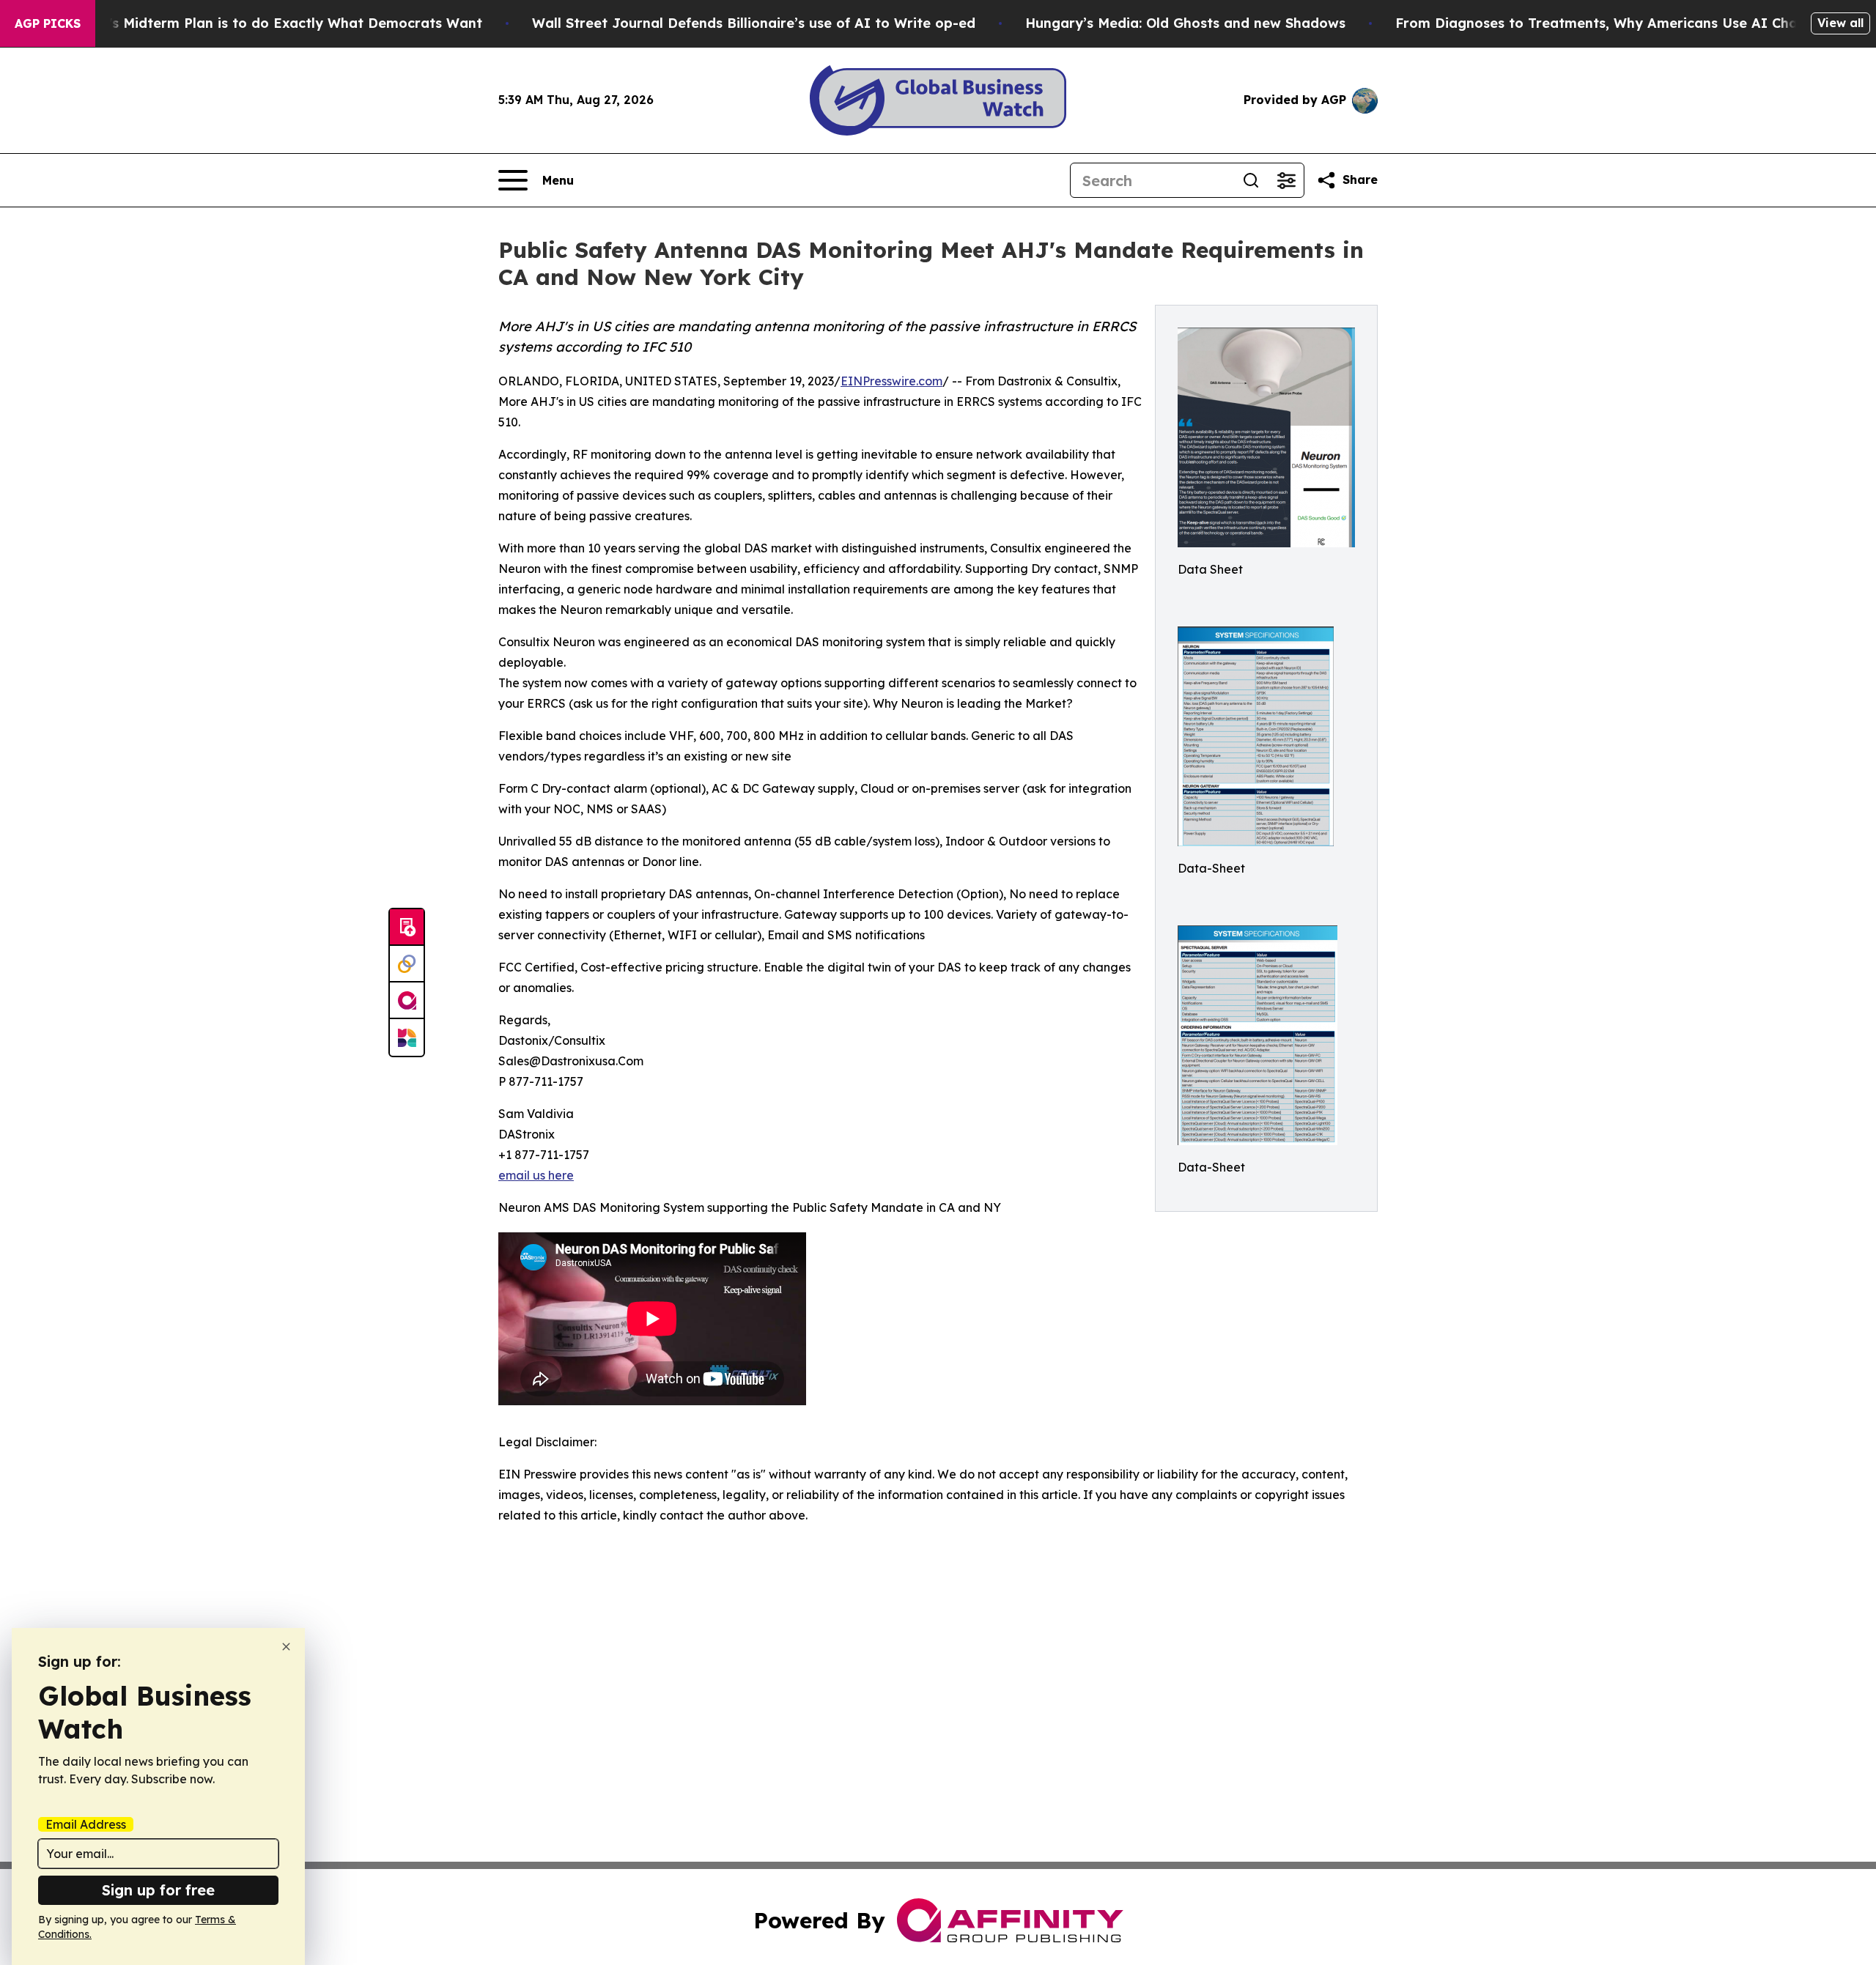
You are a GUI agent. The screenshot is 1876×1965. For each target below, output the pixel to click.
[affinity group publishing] (407, 1001)
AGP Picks (48, 23)
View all (1840, 23)
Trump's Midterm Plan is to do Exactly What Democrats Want (274, 23)
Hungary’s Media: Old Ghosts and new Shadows (1185, 23)
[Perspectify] (407, 964)
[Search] (1251, 180)
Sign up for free (158, 1890)
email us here (536, 1175)
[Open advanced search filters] (1286, 180)
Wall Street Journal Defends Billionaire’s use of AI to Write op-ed (754, 23)
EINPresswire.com (891, 381)
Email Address (86, 1824)
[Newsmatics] (407, 1037)
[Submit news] (407, 928)
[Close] (286, 1647)
